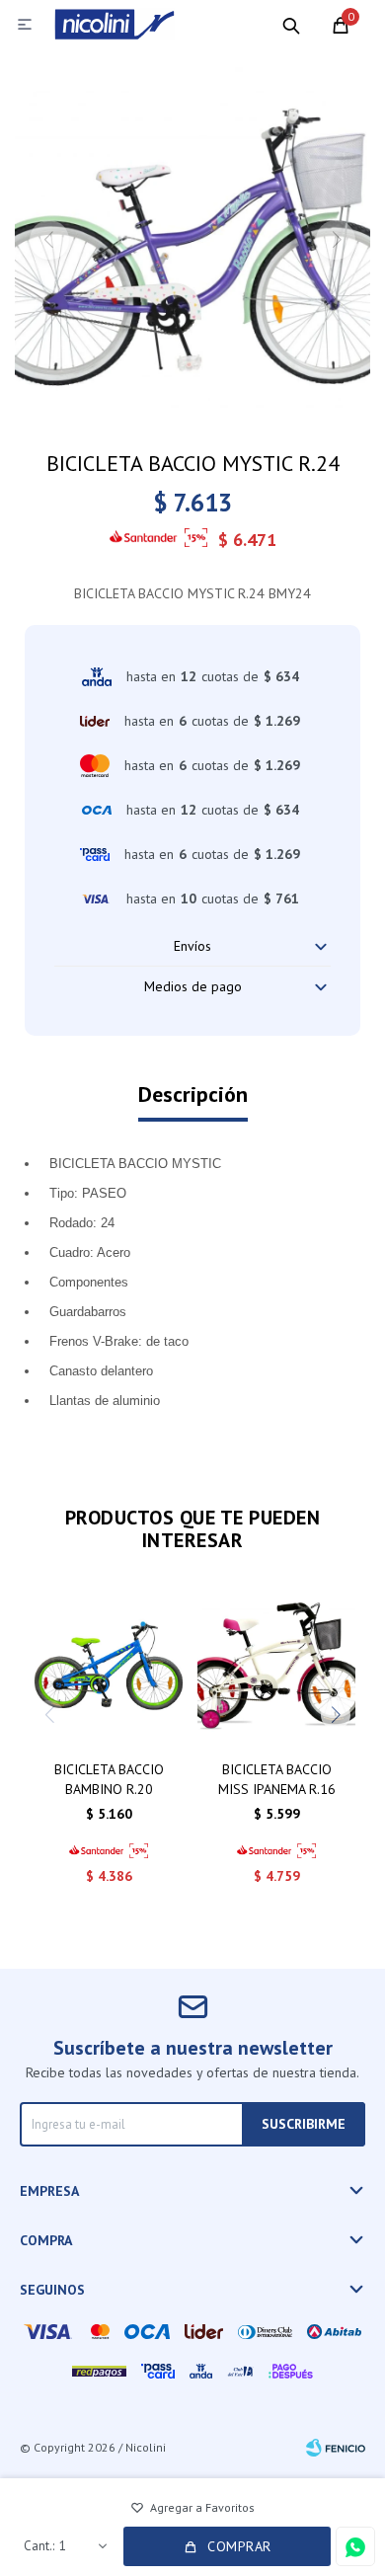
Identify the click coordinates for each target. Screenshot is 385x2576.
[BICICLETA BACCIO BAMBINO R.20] (109, 1666)
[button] (291, 25)
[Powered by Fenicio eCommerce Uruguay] (336, 2448)
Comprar (239, 2546)
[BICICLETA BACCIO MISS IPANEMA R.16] (276, 1666)
